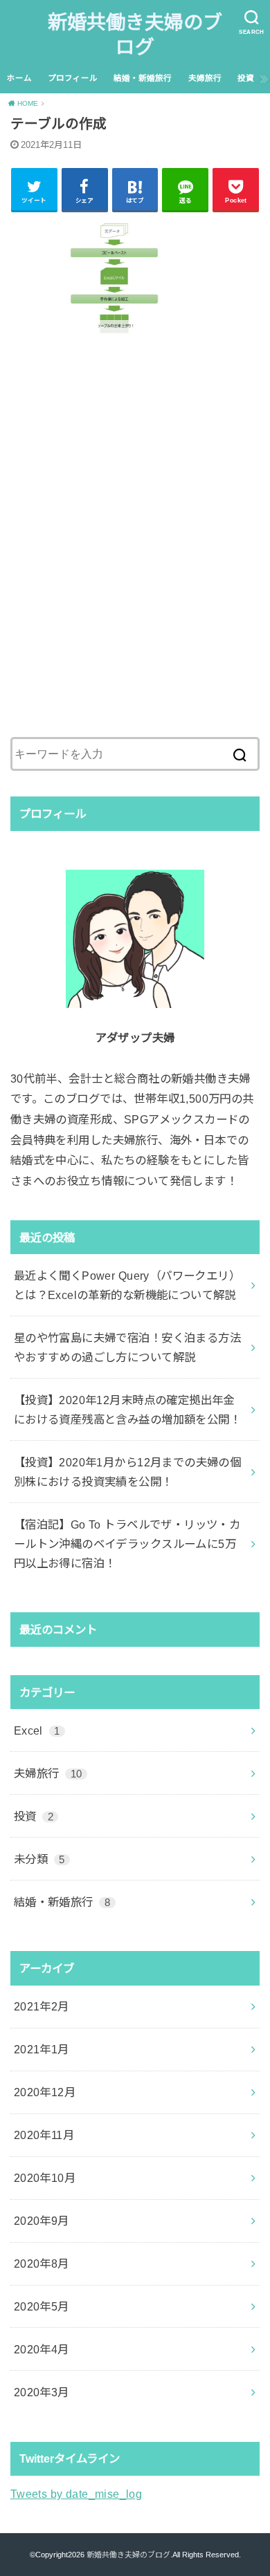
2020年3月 (42, 2392)
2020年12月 (45, 2092)
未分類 (39, 1859)
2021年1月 (42, 2049)
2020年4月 (42, 2349)
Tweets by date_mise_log (76, 2494)
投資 (246, 78)
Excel (37, 1730)
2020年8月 (42, 2264)
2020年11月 (44, 2135)
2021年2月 (42, 2006)
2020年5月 (42, 2306)
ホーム (19, 78)
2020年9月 (42, 2221)
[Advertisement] (135, 553)
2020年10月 (45, 2178)
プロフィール (73, 78)
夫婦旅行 (205, 78)
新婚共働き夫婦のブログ (135, 35)
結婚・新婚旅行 (143, 78)
